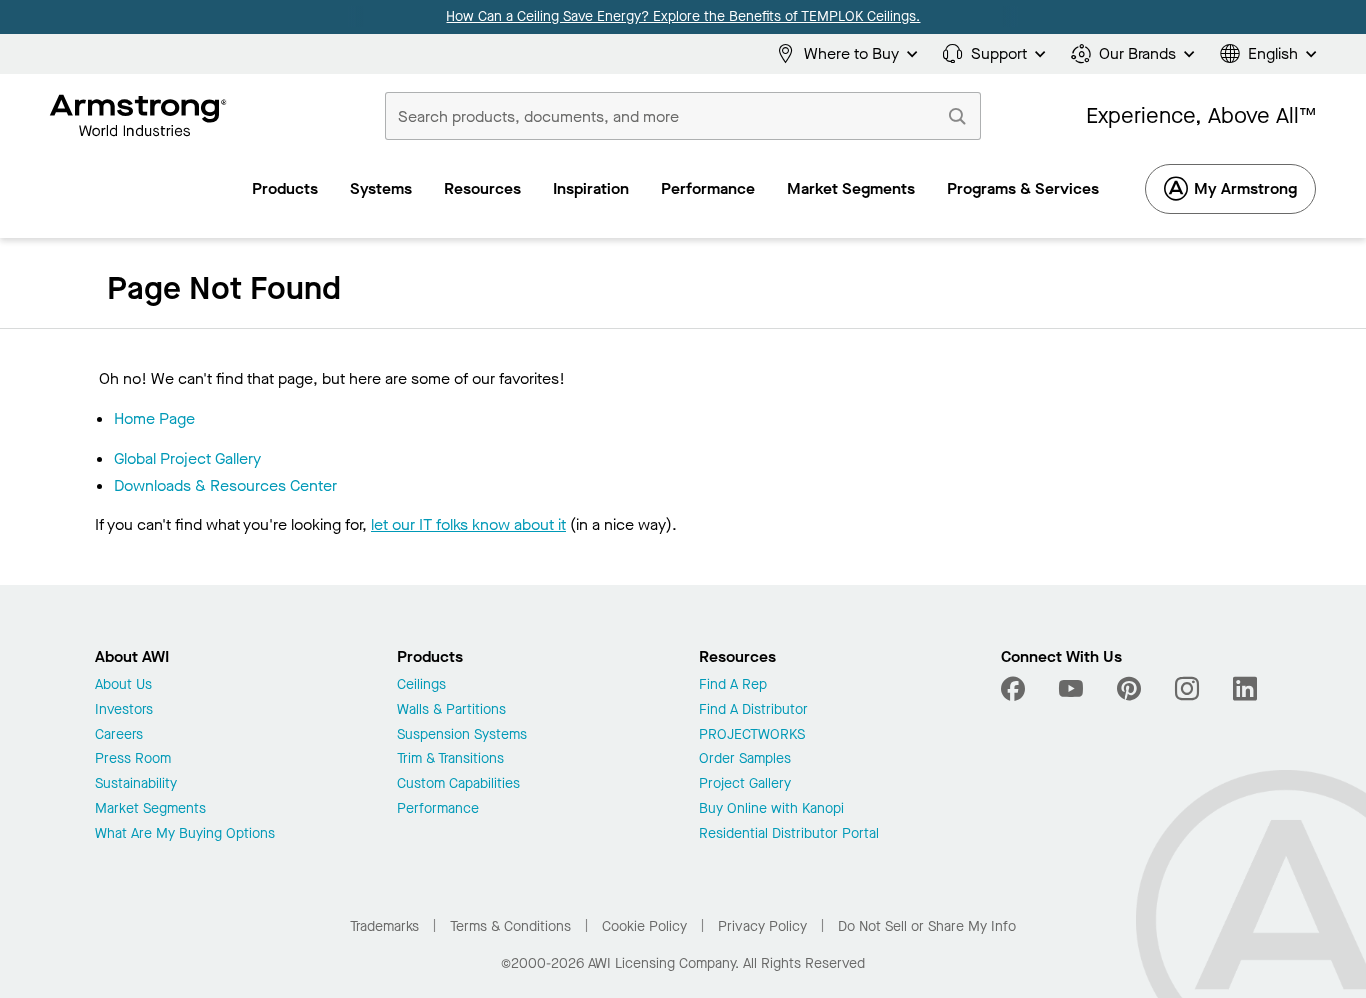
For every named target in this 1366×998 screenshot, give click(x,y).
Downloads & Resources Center (225, 485)
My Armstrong (1245, 188)
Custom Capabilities (458, 784)
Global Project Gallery (187, 458)
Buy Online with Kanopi (771, 809)
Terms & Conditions (510, 926)
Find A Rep (733, 685)
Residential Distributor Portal (789, 834)
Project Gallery (745, 784)
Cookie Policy (644, 926)
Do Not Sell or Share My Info (927, 926)
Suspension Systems (462, 735)
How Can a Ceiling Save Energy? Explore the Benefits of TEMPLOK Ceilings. (683, 16)
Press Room (133, 759)
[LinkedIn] (1245, 689)
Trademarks (384, 926)
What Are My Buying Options (185, 834)
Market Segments (150, 809)
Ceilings (421, 685)
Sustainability (136, 784)
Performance (438, 809)
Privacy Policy (762, 926)
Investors (124, 710)
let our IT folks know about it (468, 524)
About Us (123, 685)
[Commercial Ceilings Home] (138, 116)
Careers (119, 735)
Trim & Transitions (450, 759)
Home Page (154, 418)
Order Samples (745, 759)
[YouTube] (1071, 689)
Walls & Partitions (451, 710)
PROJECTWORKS (752, 735)
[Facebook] (1015, 689)
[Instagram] (1187, 689)
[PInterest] (1129, 689)
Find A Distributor (753, 710)
